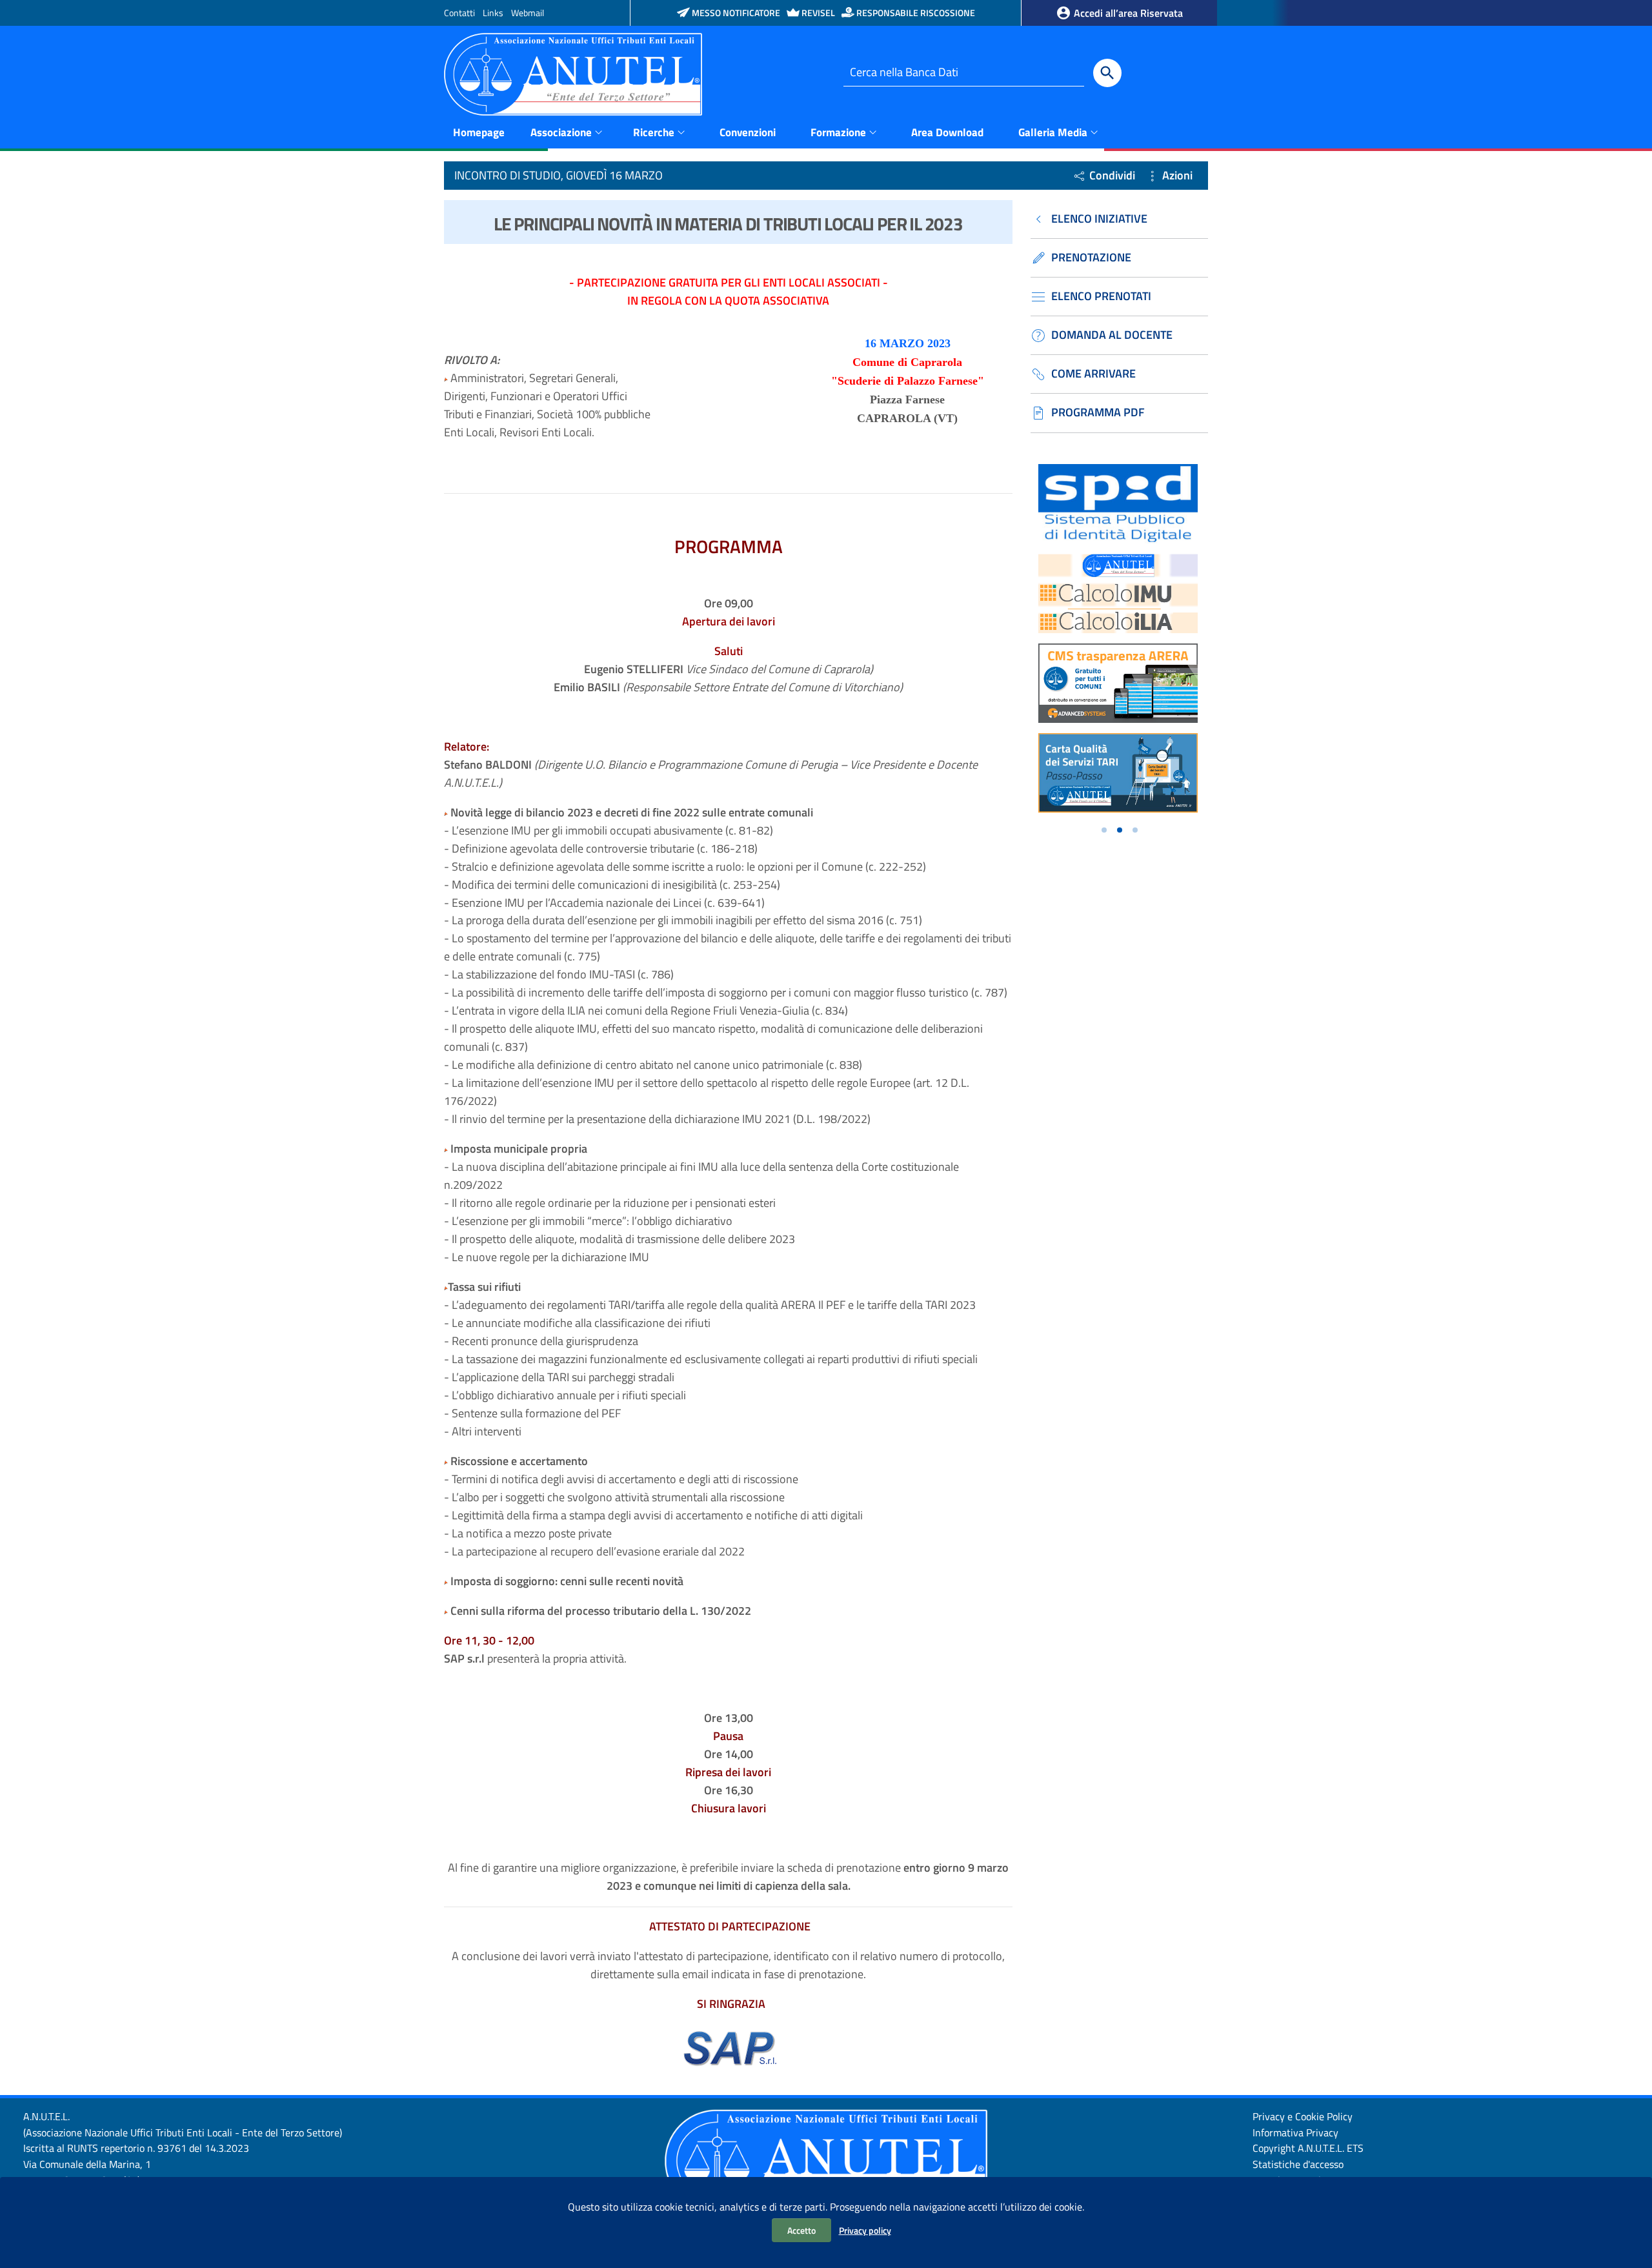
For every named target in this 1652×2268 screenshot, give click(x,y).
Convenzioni (748, 132)
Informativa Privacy (1295, 2132)
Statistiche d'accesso (1298, 2164)
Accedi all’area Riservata (1127, 13)
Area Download (947, 132)
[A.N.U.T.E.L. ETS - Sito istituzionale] (573, 73)
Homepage (479, 132)
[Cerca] (1107, 73)
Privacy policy (865, 2230)
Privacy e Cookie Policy (1303, 2116)
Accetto (801, 2230)
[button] (1104, 830)
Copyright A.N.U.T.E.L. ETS (1308, 2148)
